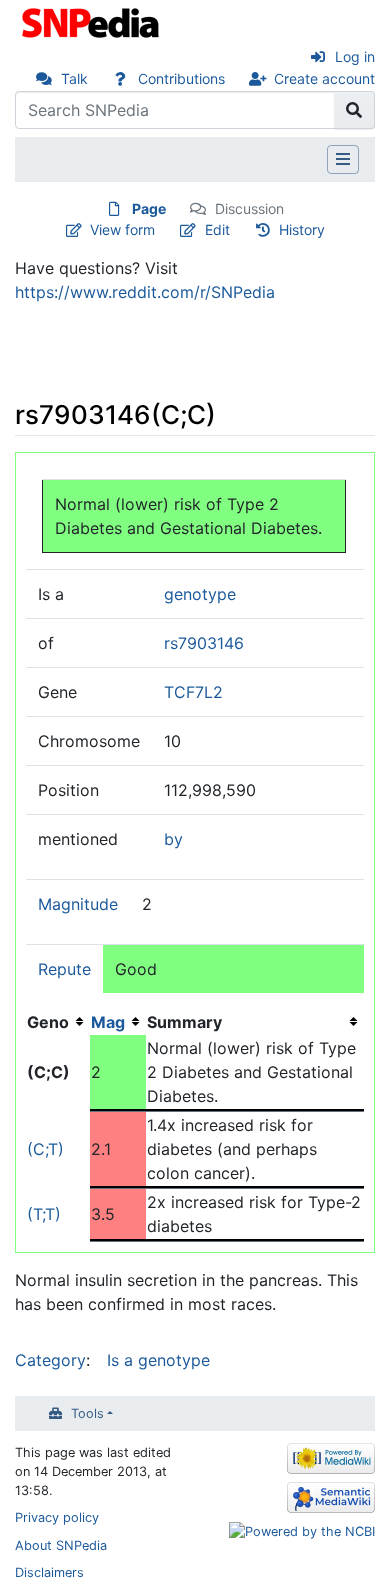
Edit (217, 229)
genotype (200, 594)
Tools (87, 1413)
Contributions (181, 78)
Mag (108, 1022)
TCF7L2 (193, 692)
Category (50, 1360)
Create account (324, 78)
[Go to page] (354, 110)
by (173, 839)
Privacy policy (57, 1517)
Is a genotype (158, 1360)
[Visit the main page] (92, 21)
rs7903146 (204, 643)
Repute (64, 969)
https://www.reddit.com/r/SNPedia (145, 292)
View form (122, 229)
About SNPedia (61, 1545)
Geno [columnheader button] (48, 1022)
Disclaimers (49, 1572)
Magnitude (78, 904)
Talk (74, 78)
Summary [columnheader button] (184, 1022)
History (302, 229)
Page (149, 208)
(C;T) (45, 1149)
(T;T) (44, 1214)
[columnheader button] (118, 1022)
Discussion (249, 208)
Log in (355, 56)
